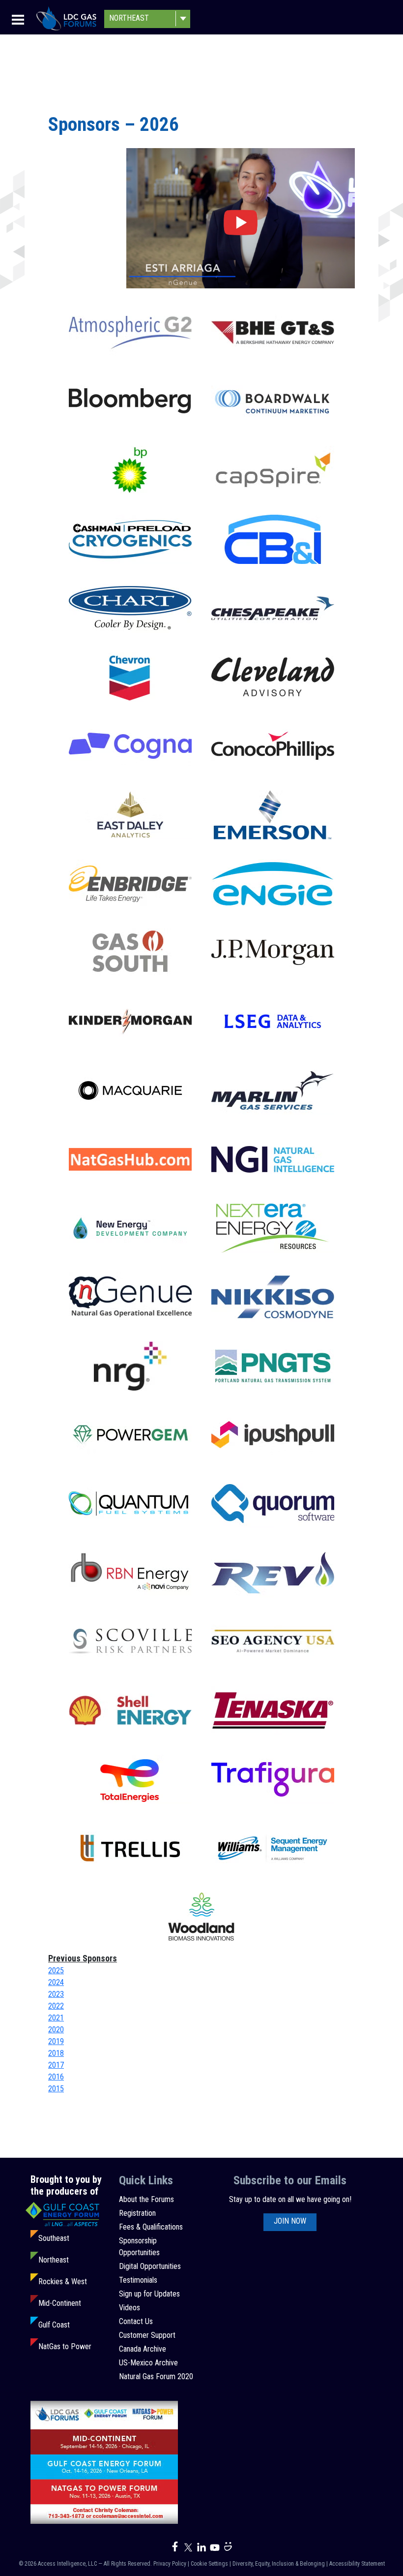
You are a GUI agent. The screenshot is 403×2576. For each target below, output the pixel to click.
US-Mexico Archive (148, 2363)
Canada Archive (143, 2349)
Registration (137, 2213)
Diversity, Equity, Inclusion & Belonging (279, 2564)
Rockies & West (63, 2281)
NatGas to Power (65, 2346)
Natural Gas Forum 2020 (156, 2376)
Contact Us (136, 2321)
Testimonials (138, 2280)
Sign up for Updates (149, 2294)
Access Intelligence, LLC (67, 2564)
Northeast (54, 2260)
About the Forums (146, 2199)
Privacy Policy (170, 2564)
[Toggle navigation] (18, 19)
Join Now (290, 2221)
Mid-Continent (60, 2303)
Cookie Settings (209, 2564)
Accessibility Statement (357, 2564)
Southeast (54, 2238)
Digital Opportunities (150, 2266)
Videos (130, 2308)
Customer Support (147, 2335)
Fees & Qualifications (151, 2227)
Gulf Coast (54, 2325)
